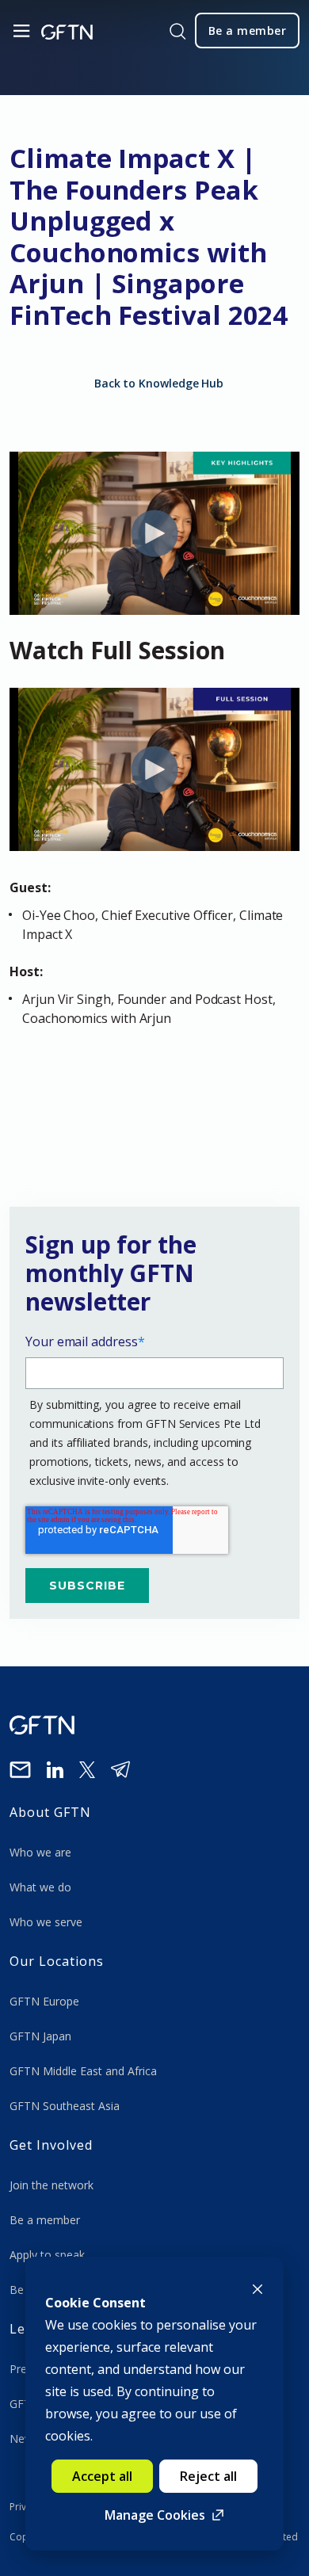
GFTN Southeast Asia (65, 2106)
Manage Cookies (155, 2515)
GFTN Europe (46, 2001)
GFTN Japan (42, 2036)
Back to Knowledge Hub (159, 383)
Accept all (102, 2476)
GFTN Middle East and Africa (83, 2071)
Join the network (51, 2185)
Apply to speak (47, 2255)
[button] (154, 1093)
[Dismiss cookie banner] (257, 2288)
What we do (44, 1887)
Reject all (208, 2476)
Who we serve (46, 1922)
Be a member (45, 2220)
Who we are (42, 1852)
